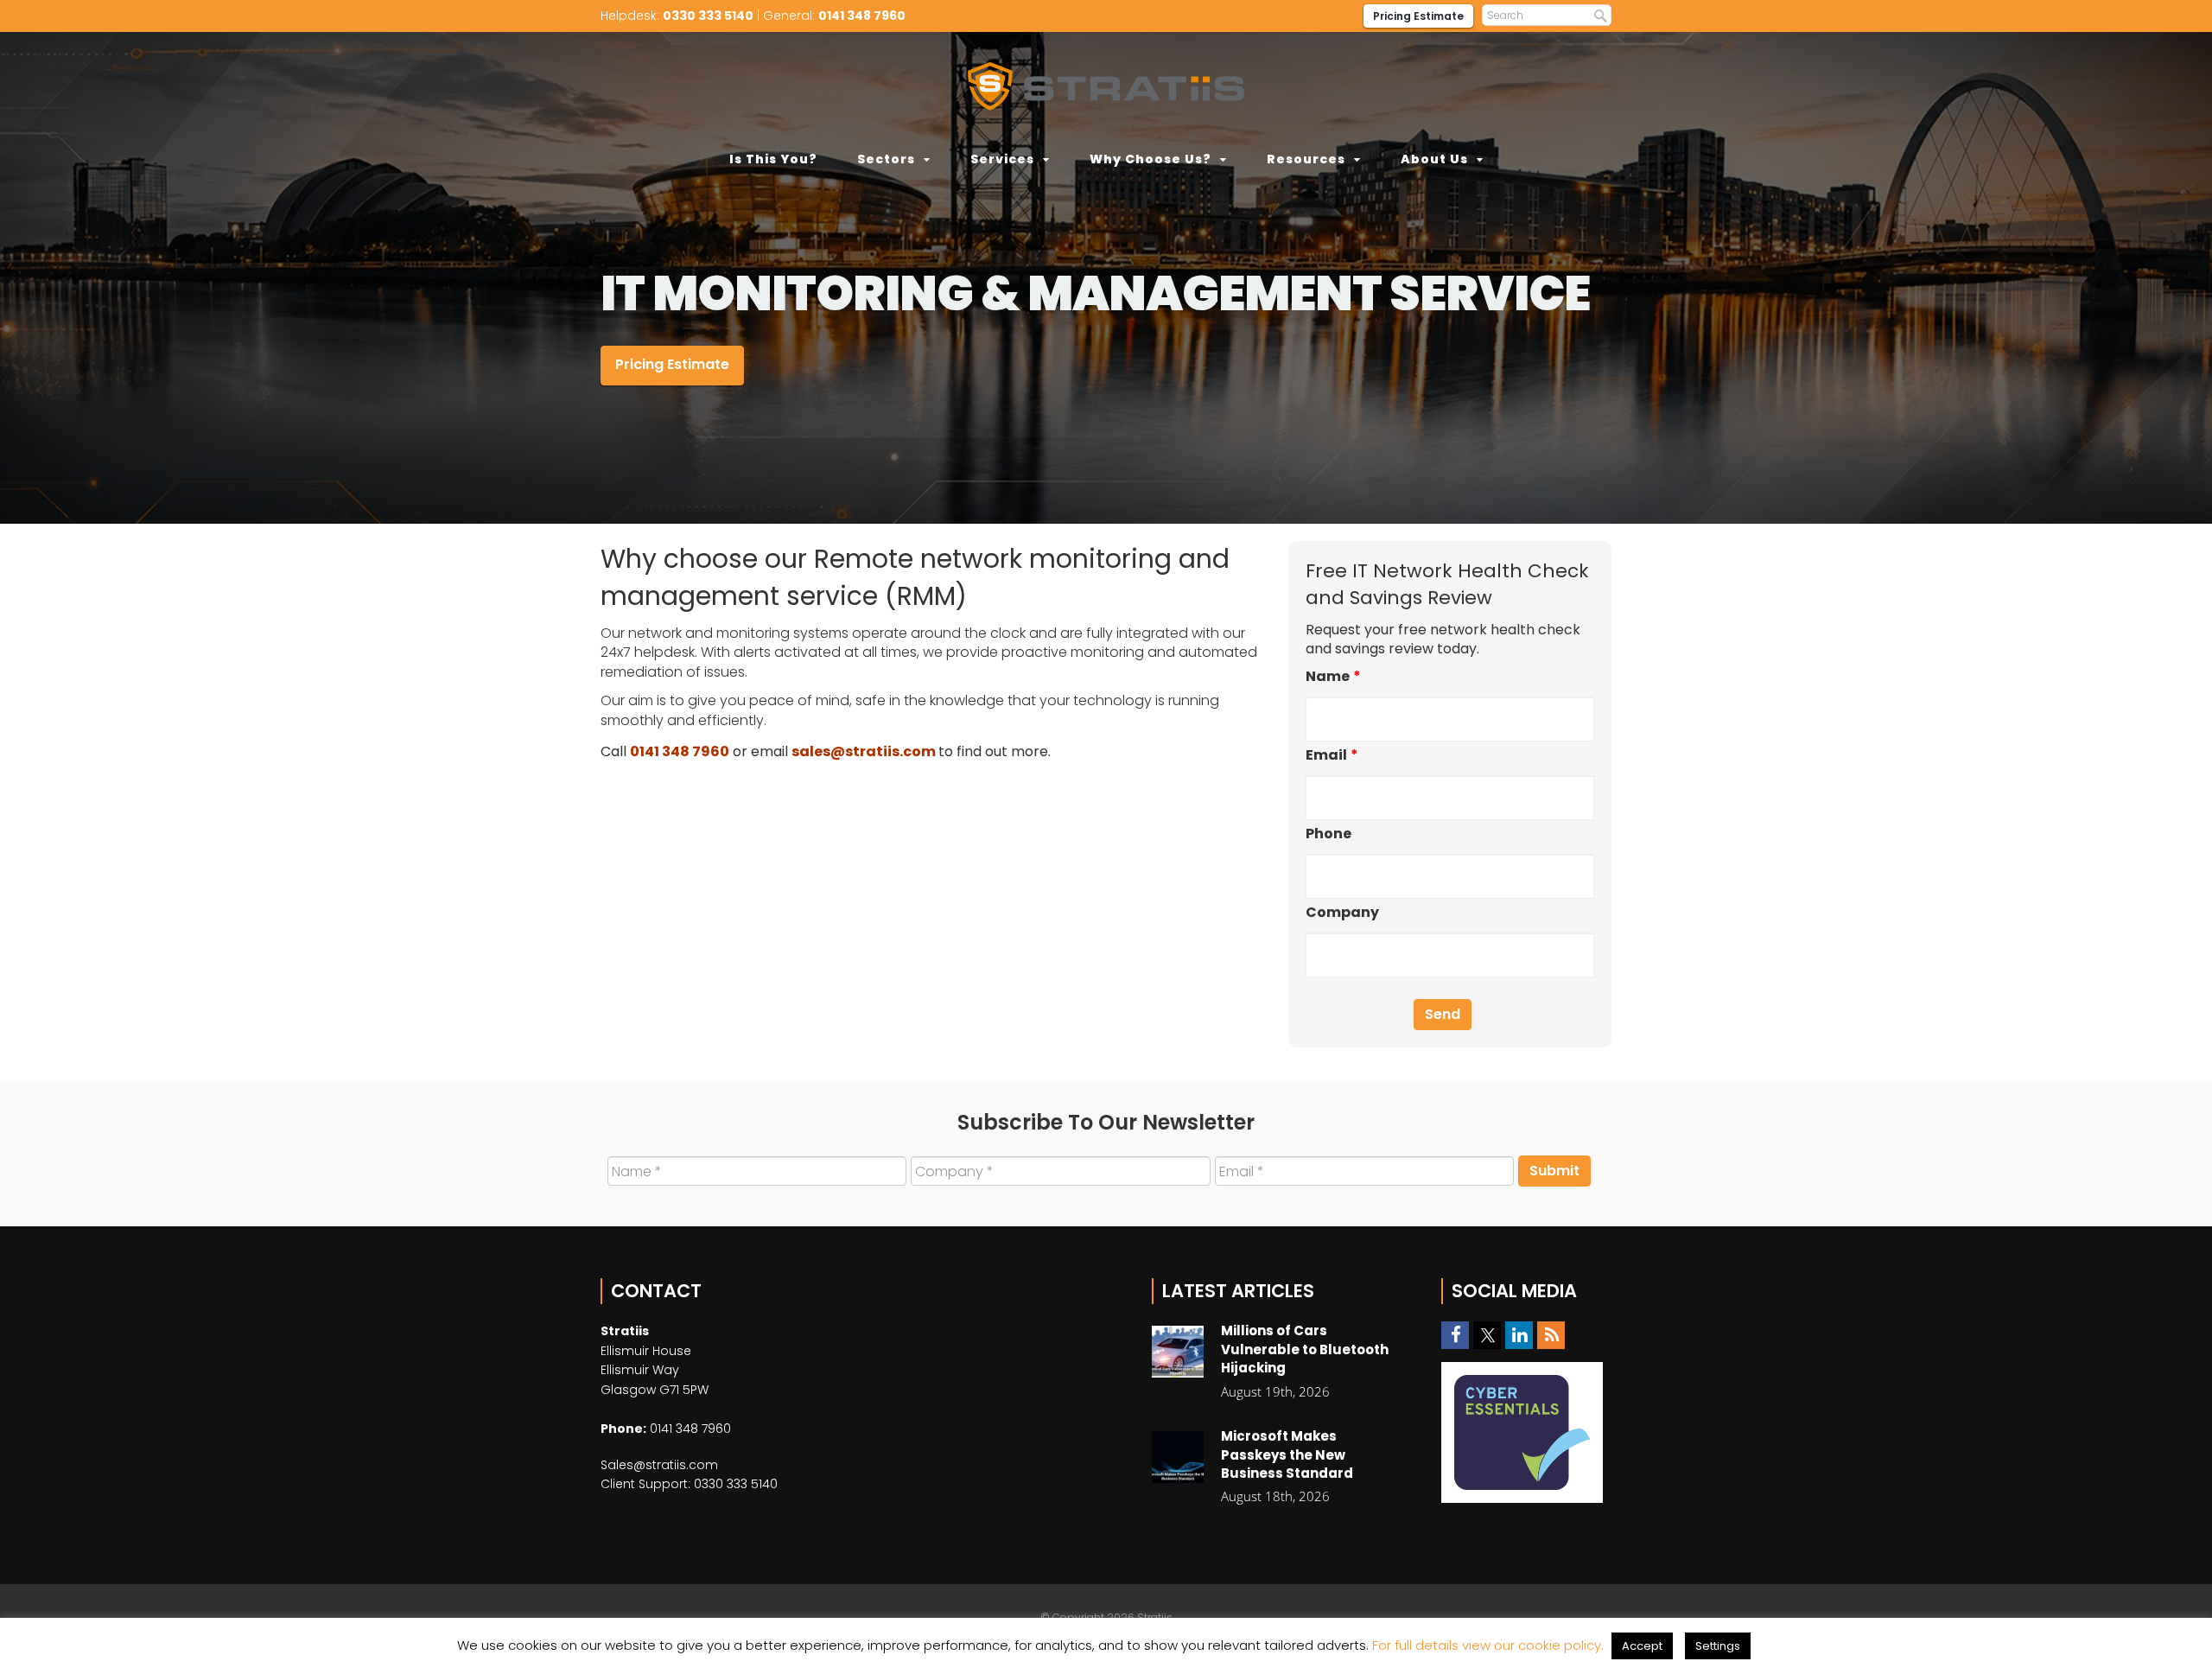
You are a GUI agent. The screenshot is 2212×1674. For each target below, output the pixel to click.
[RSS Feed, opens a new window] (1551, 1336)
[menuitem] (773, 159)
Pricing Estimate (1418, 16)
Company (1342, 913)
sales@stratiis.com (864, 751)
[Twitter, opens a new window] (1487, 1336)
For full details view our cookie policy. (1488, 1645)
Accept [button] (1642, 1646)
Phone (1328, 834)
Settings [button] (1718, 1646)
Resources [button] (1306, 159)
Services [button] (1002, 159)
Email (1332, 756)
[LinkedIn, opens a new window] (1519, 1336)
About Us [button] (1434, 159)
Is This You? (773, 159)
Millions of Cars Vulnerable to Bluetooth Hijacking (1305, 1349)
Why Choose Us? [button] (1150, 159)
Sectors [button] (886, 159)
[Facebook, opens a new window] (1455, 1336)
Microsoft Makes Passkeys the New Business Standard (1287, 1454)
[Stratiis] (1106, 86)
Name (1333, 677)
